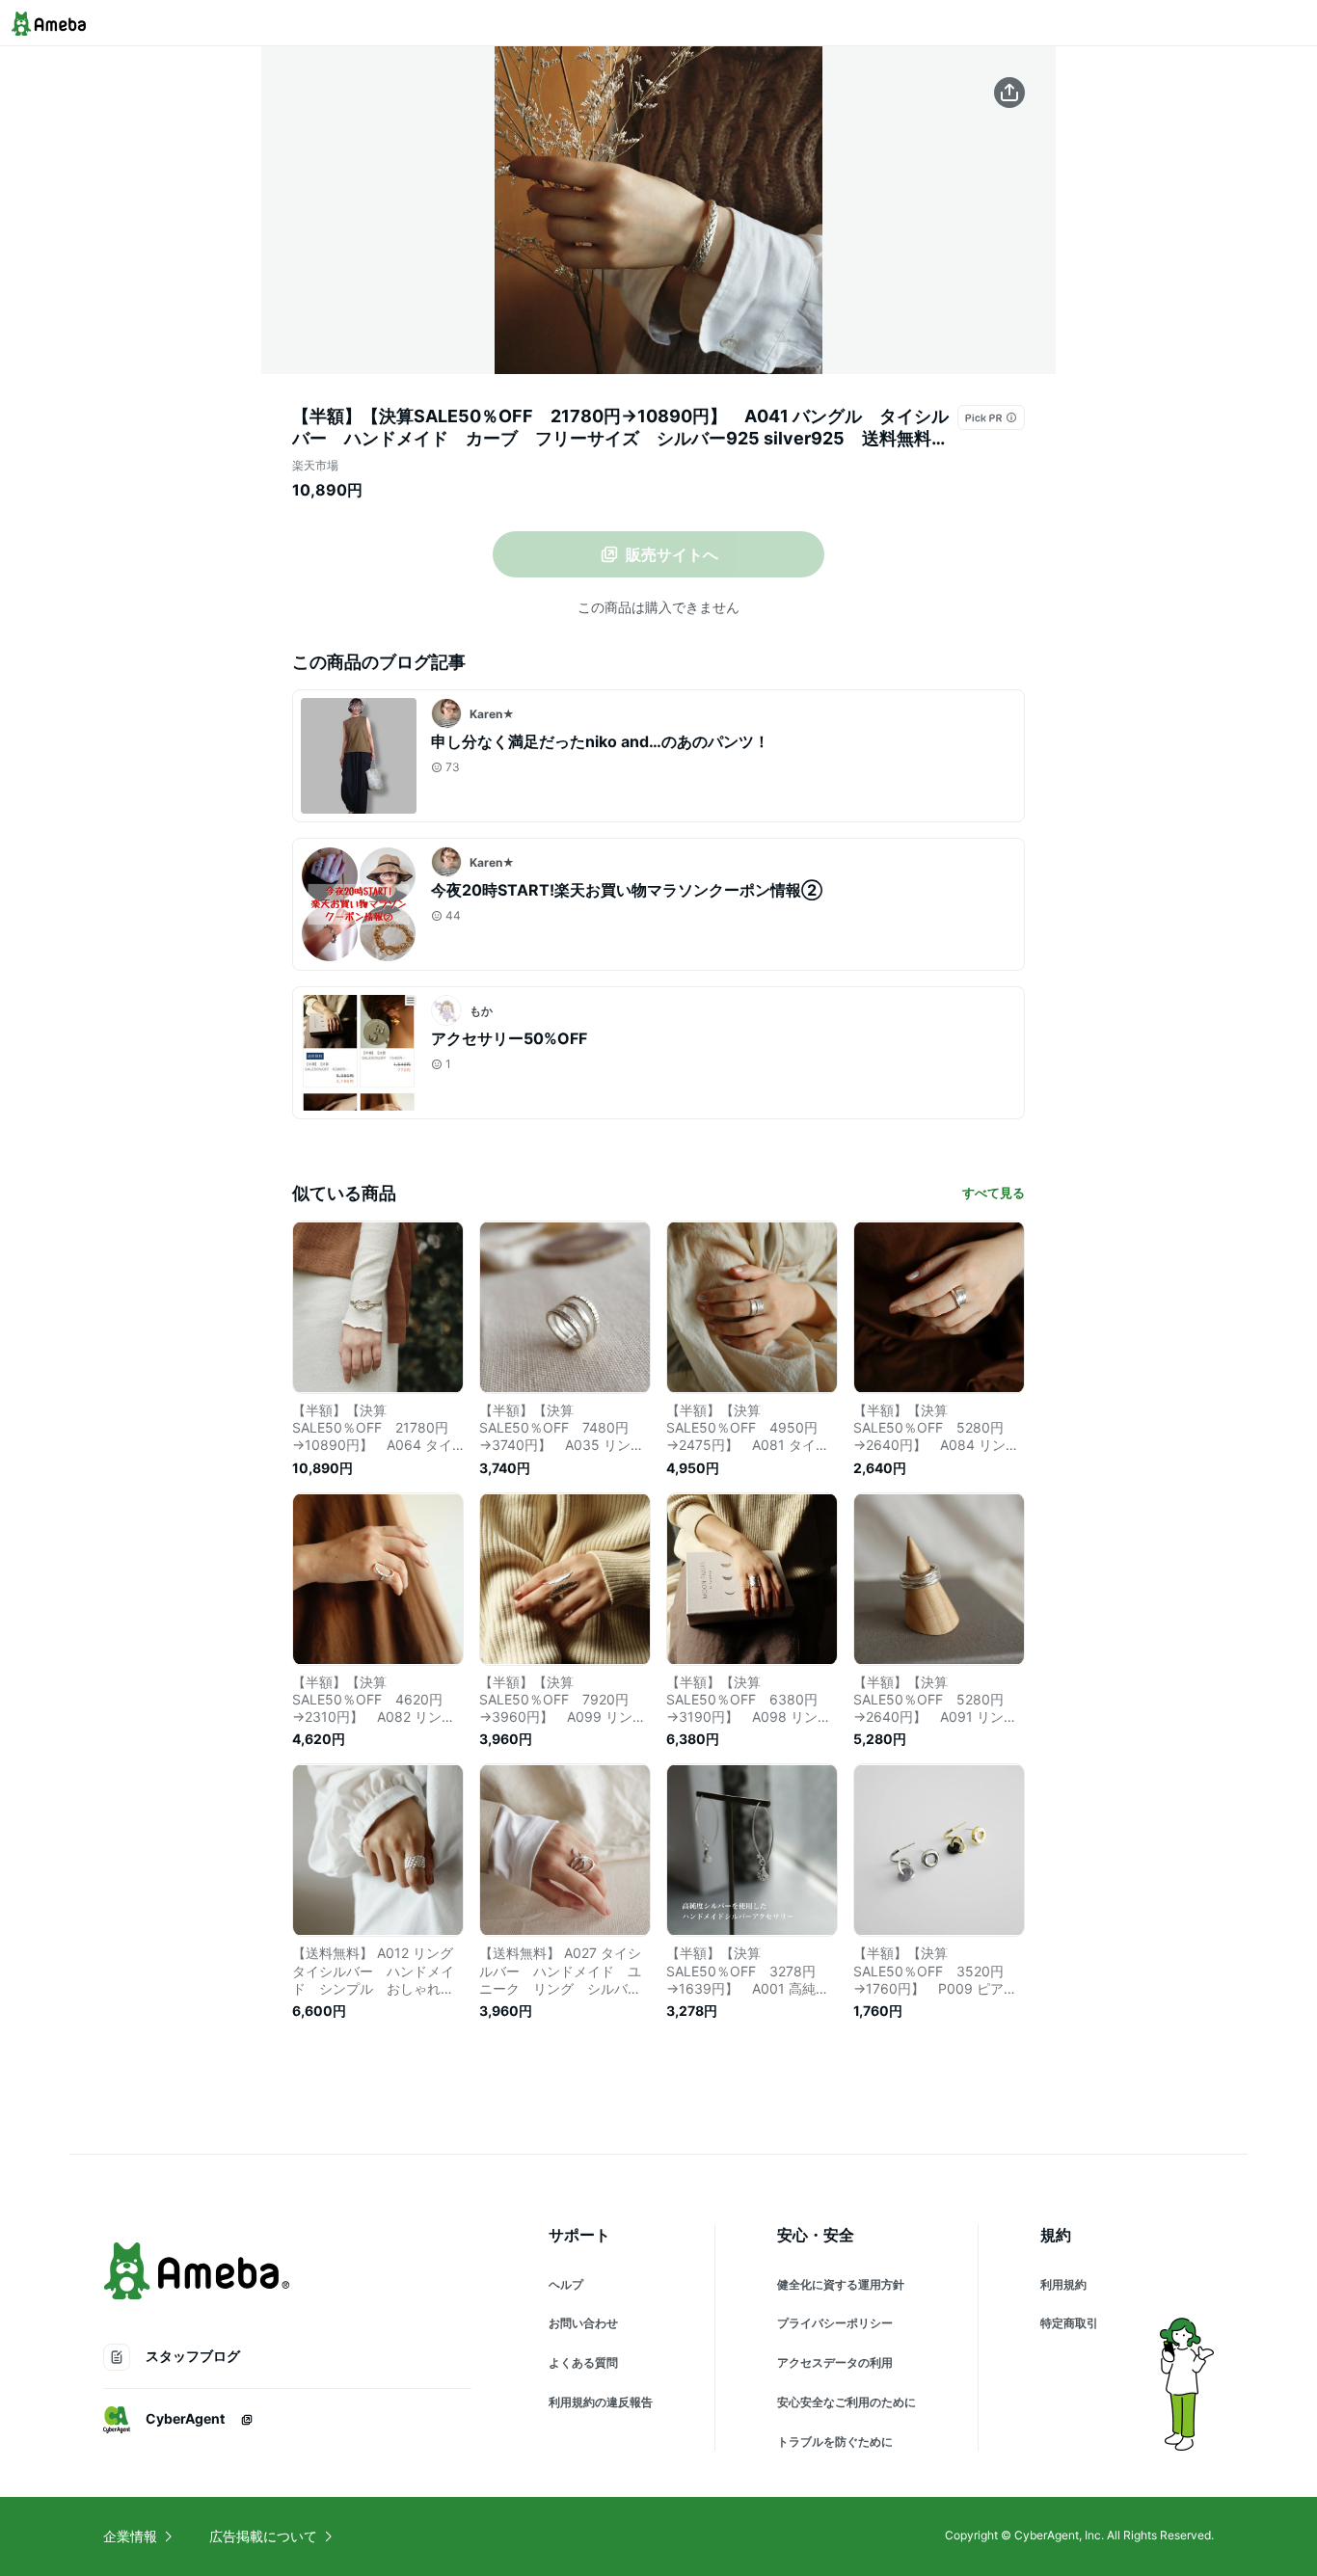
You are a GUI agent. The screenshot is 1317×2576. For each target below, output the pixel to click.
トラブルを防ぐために (835, 2442)
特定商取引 (1069, 2323)
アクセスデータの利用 (835, 2362)
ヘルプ (566, 2284)
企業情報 (130, 2536)
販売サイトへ (672, 554)
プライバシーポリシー (835, 2323)
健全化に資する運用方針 (841, 2284)
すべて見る (994, 1193)
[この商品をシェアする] (1009, 93)
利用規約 (1063, 2284)
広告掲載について (263, 2536)
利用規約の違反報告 (601, 2402)
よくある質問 (583, 2362)
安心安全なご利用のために (847, 2402)
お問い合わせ (583, 2323)
